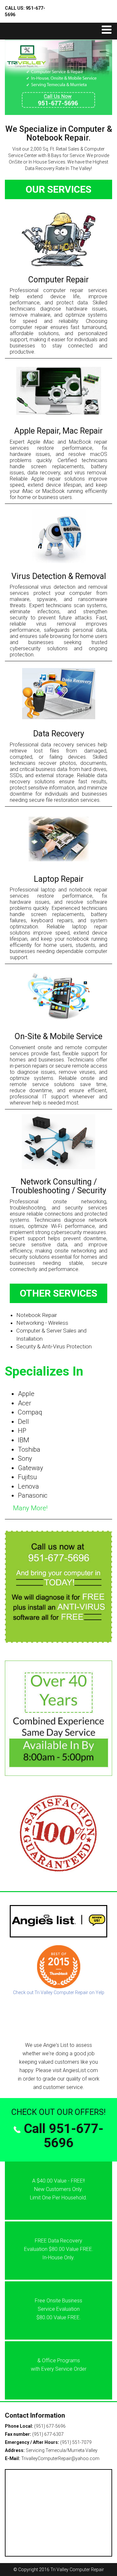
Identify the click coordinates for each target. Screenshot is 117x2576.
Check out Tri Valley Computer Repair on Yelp (59, 1992)
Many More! (30, 1508)
